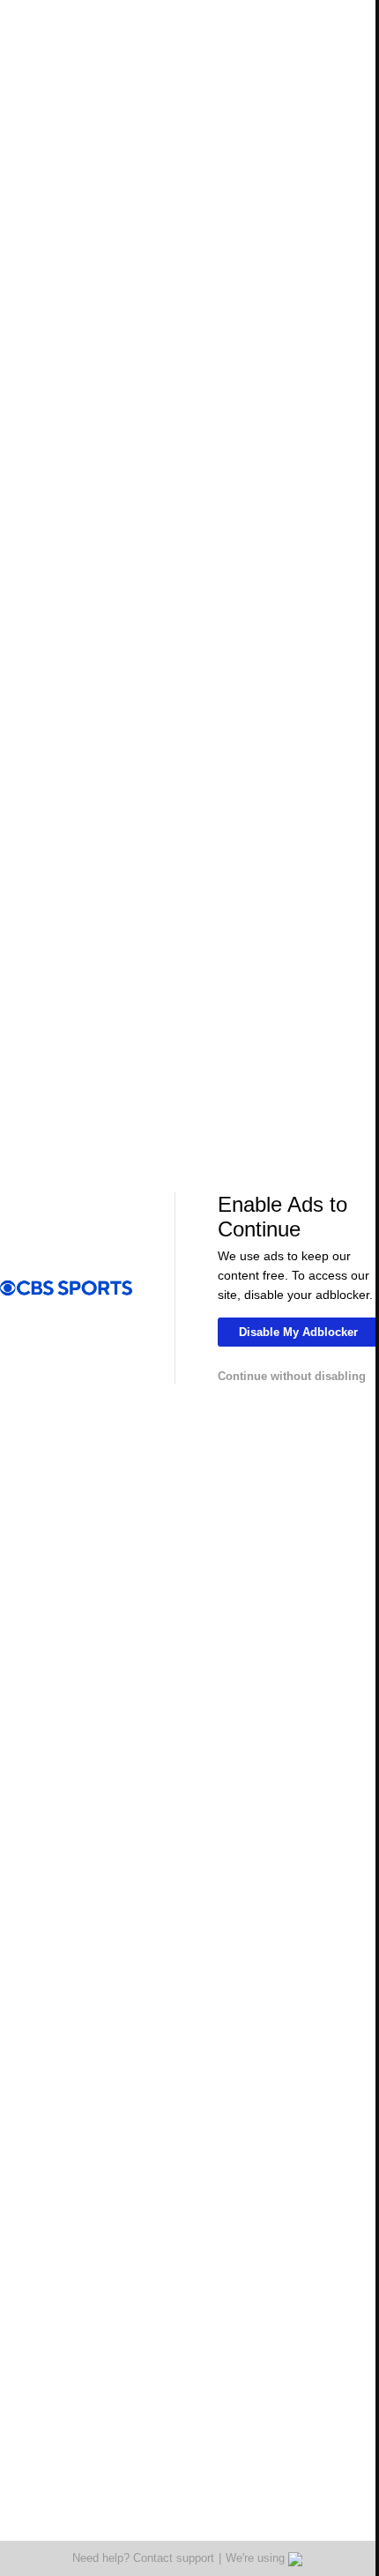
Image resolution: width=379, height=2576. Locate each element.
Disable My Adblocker (298, 1332)
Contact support (174, 2558)
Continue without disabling (292, 1376)
